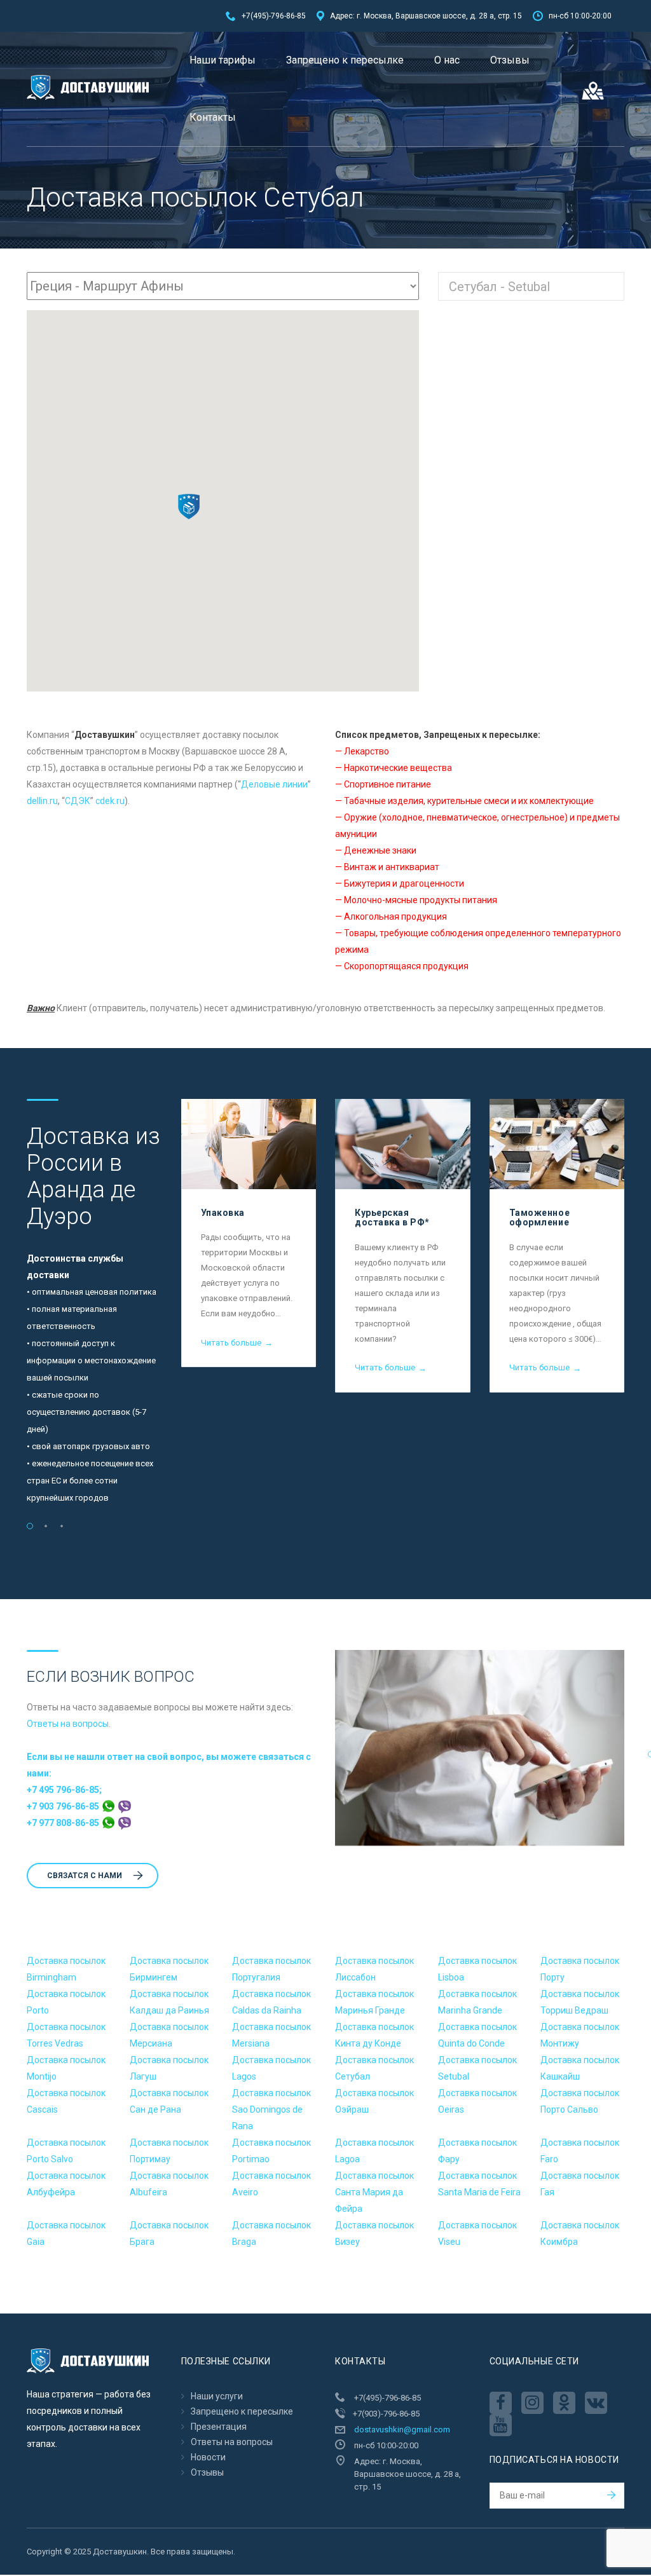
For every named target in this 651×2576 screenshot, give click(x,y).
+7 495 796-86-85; (64, 1790)
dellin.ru (42, 801)
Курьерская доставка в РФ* (392, 1217)
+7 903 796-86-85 (64, 1806)
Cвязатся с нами (85, 1876)
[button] (189, 507)
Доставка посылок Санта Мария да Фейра (374, 2192)
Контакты (213, 117)
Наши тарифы (223, 60)
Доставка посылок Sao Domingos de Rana (271, 2109)
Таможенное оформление (540, 1217)
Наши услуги (217, 2396)
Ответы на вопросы (68, 1724)
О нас (447, 60)
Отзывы (510, 60)
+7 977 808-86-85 (64, 1823)
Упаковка (223, 1213)
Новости (208, 2457)
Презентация (219, 2427)
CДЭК (78, 801)
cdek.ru (110, 801)
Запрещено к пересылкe (345, 60)
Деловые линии (274, 784)
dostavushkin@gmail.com (402, 2429)
